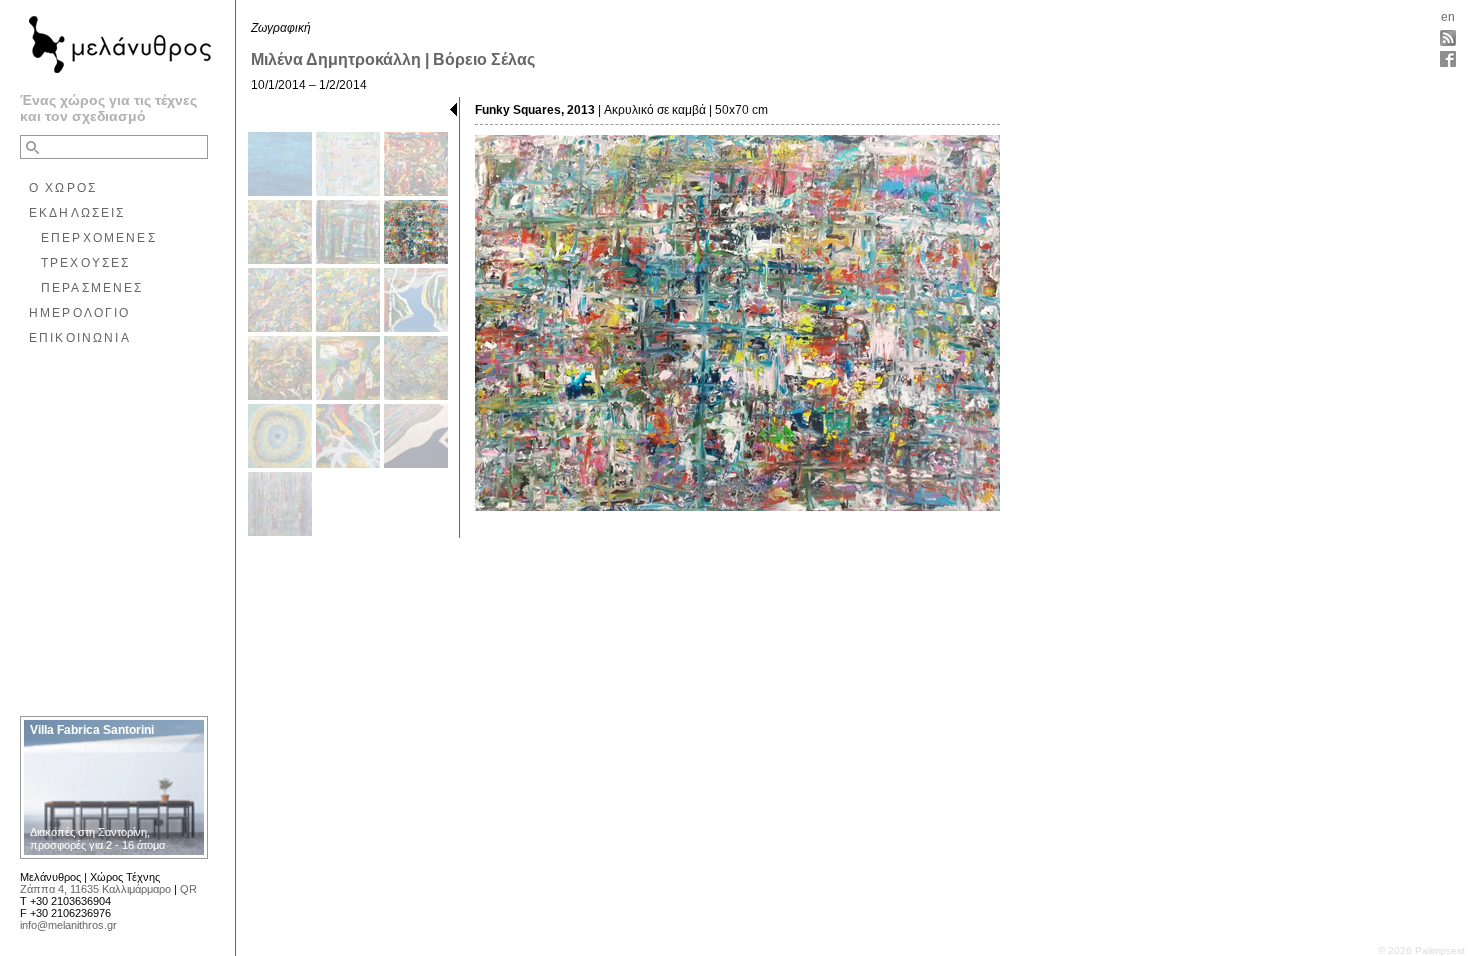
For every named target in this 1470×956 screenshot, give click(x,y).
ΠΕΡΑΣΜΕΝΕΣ (92, 288)
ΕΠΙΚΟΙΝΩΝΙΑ (80, 338)
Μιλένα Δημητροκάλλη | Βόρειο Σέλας (393, 59)
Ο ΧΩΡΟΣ (63, 188)
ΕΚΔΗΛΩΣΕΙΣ (77, 213)
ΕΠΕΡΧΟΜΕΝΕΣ (99, 238)
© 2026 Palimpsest (1421, 950)
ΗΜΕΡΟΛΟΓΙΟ (80, 313)
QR (188, 889)
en (1448, 17)
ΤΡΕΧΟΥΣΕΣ (85, 263)
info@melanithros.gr (68, 925)
